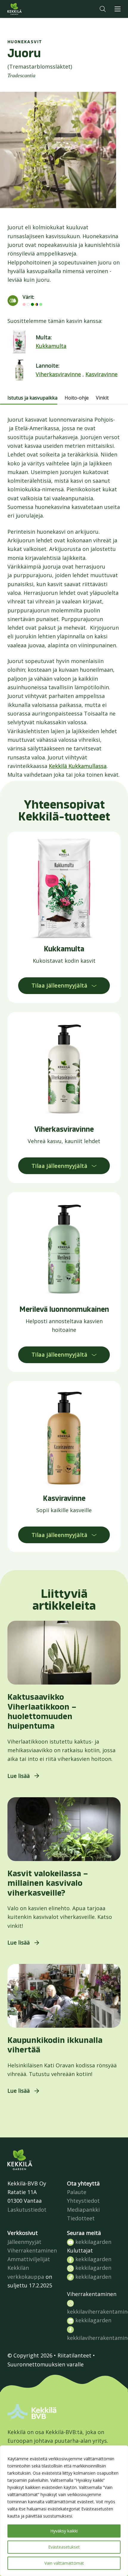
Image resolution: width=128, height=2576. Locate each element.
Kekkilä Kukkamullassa (78, 766)
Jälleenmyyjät (24, 2242)
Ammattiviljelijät (29, 2259)
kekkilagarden (93, 2242)
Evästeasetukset (64, 2547)
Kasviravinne (102, 374)
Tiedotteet (81, 2218)
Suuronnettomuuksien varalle (46, 2364)
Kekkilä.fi (26, 9)
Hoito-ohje (77, 398)
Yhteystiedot (83, 2201)
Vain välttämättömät (64, 2563)
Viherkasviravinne (58, 374)
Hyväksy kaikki (64, 2531)
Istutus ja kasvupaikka (32, 398)
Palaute (77, 2192)
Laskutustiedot (27, 2210)
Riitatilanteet (74, 2355)
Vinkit (102, 398)
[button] (103, 9)
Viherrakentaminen (32, 2250)
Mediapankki (83, 2210)
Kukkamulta (51, 346)
